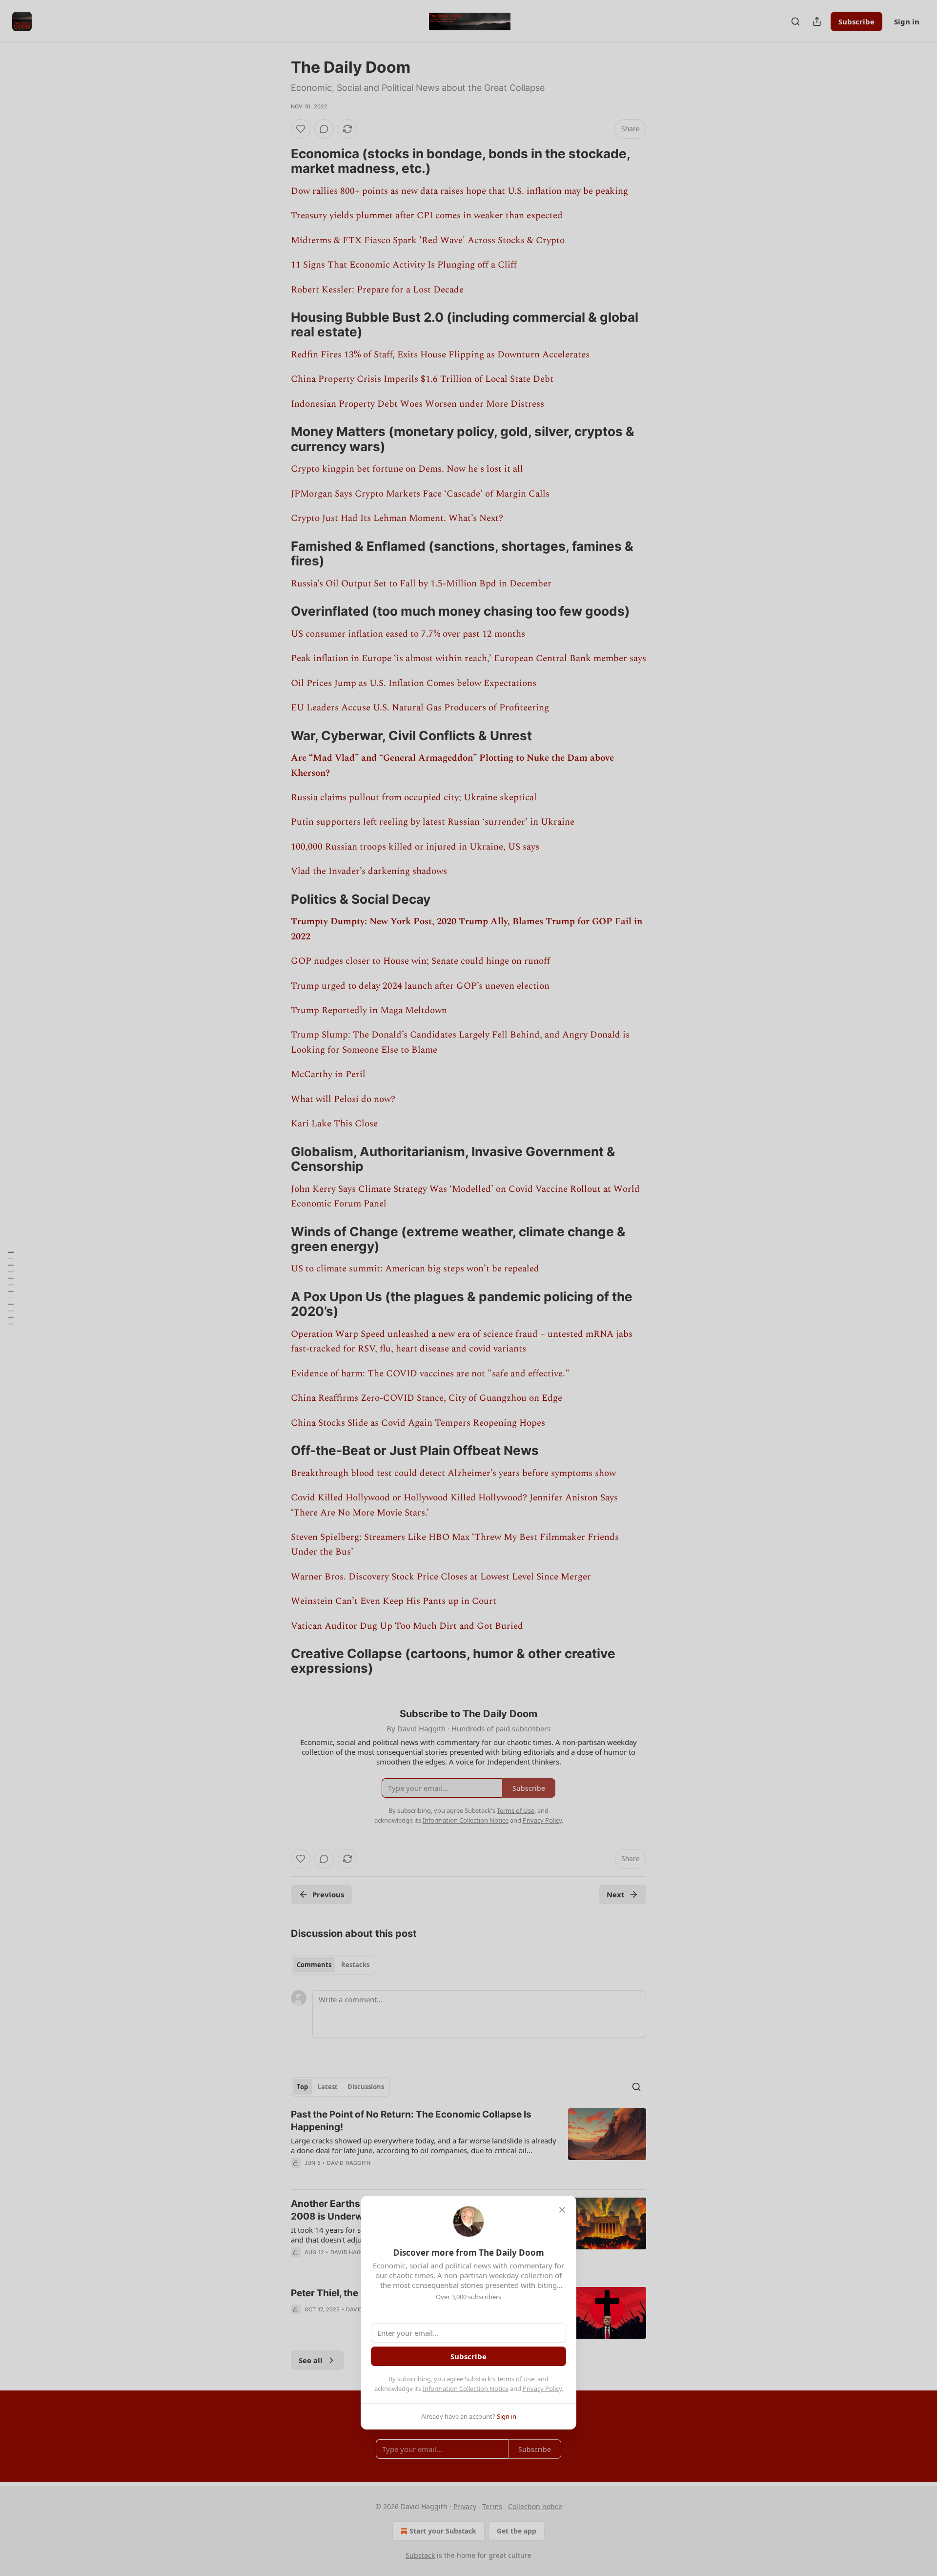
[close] (562, 2210)
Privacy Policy (542, 2389)
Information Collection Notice (466, 2389)
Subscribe (468, 2356)
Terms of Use (516, 2379)
